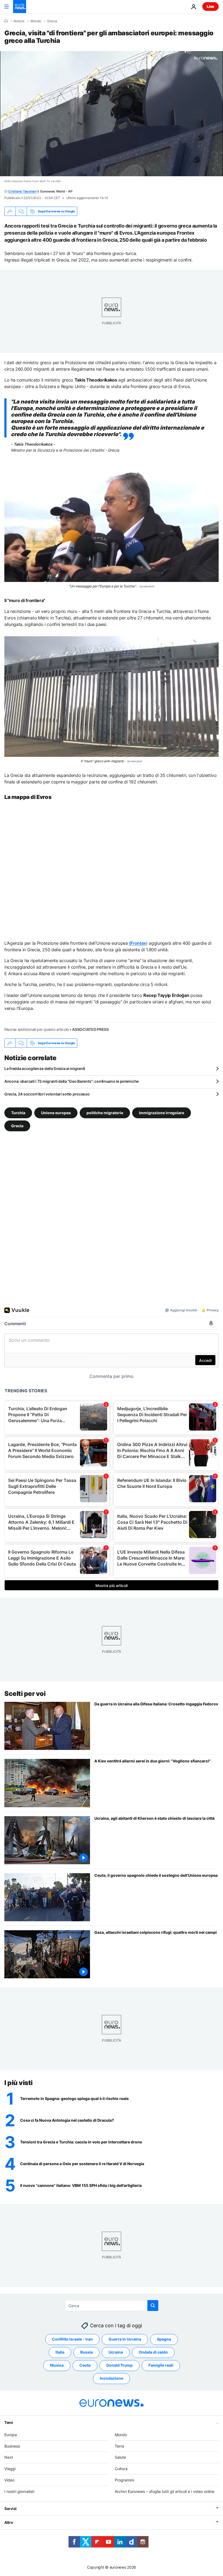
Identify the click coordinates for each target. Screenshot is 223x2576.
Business (12, 2446)
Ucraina (116, 2352)
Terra (119, 2446)
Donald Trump (120, 2365)
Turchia (18, 1113)
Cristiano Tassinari (22, 191)
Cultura (121, 2469)
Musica (57, 2365)
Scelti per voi (25, 1694)
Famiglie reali (161, 2365)
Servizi (10, 2508)
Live (210, 6)
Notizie (19, 21)
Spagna (164, 2339)
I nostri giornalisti (19, 2491)
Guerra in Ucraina (125, 2339)
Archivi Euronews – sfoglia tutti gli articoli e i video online (165, 2491)
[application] (112, 114)
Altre (9, 2522)
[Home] (6, 21)
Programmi (124, 2480)
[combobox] (112, 2306)
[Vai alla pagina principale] (20, 7)
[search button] (153, 2306)
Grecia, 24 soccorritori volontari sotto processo (47, 1094)
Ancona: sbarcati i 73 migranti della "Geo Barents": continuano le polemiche (72, 1081)
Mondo (36, 21)
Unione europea (56, 1113)
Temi (9, 2422)
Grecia (52, 21)
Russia (86, 2352)
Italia (60, 2352)
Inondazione (112, 2378)
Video (9, 2480)
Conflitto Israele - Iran (72, 2339)
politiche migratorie (105, 1113)
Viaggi (10, 2469)
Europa (11, 2435)
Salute (120, 2457)
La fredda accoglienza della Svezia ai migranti (45, 1068)
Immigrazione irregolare (162, 1113)
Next (9, 2457)
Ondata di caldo (153, 2352)
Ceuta (85, 2365)
